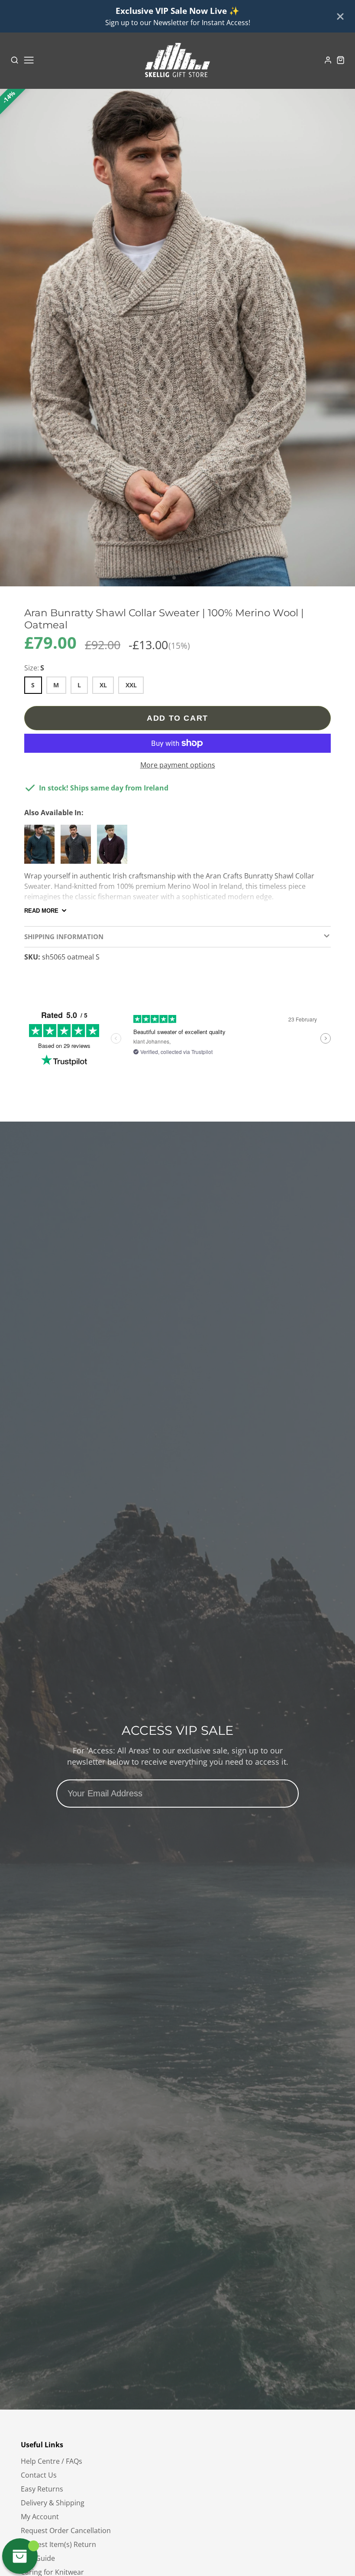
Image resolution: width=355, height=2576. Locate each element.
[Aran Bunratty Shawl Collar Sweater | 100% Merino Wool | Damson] (114, 848)
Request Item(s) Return (58, 2544)
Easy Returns (42, 2489)
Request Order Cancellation (66, 2530)
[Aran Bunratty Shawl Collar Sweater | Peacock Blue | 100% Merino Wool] (42, 848)
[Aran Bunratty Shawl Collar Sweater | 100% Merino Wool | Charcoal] (78, 848)
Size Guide (38, 2558)
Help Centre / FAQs (52, 2461)
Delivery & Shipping (53, 2503)
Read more (41, 911)
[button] (174, 578)
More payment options (178, 765)
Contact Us (39, 2475)
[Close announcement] (340, 16)
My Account (40, 2517)
